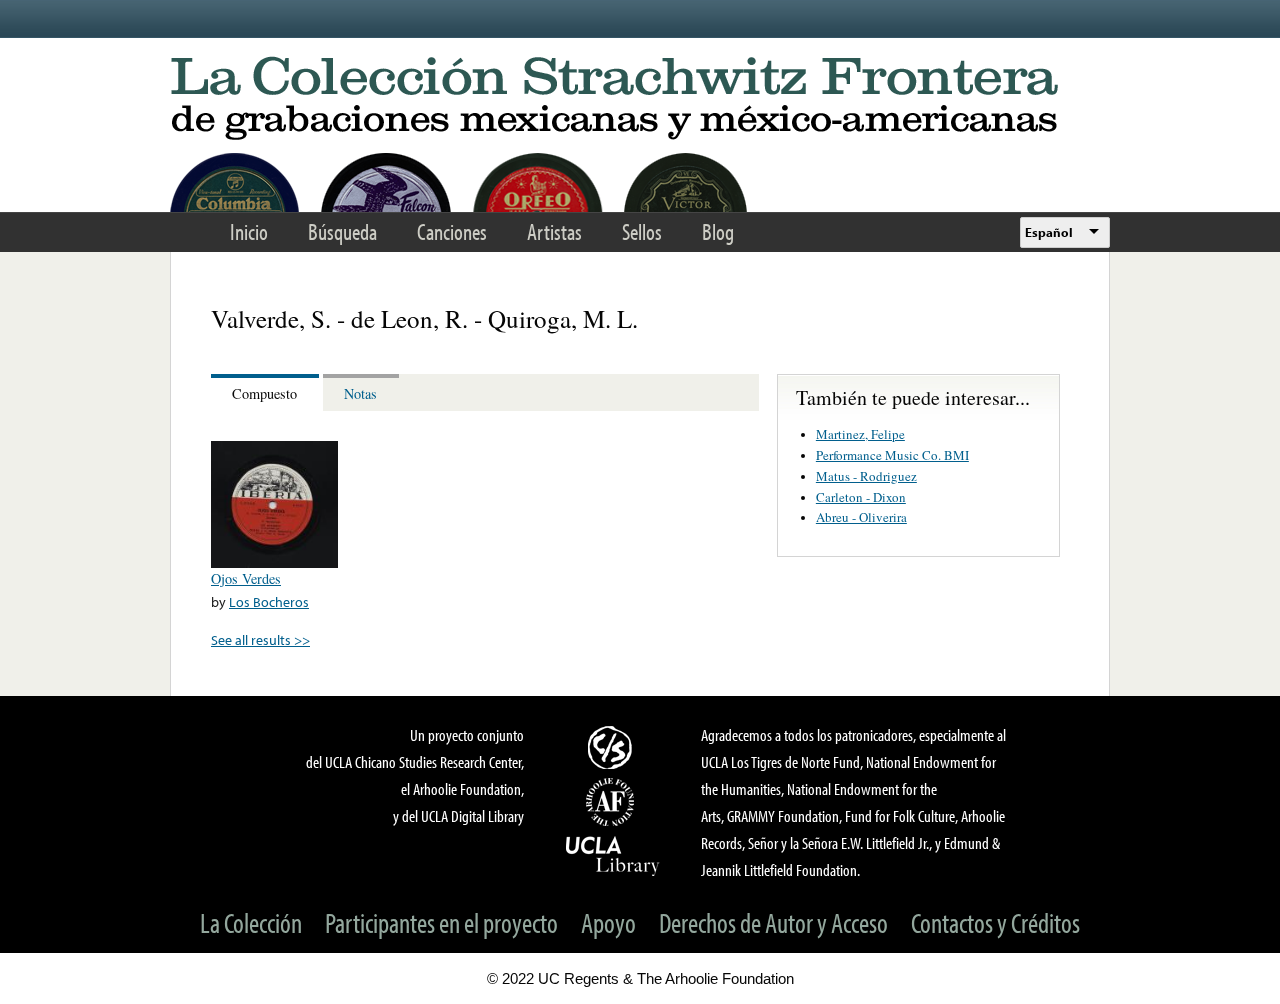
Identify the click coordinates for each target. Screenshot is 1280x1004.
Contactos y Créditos (995, 922)
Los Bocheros (269, 601)
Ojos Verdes (246, 578)
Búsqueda (342, 231)
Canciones (452, 231)
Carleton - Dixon (861, 497)
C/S (613, 747)
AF (613, 802)
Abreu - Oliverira (861, 517)
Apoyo (608, 922)
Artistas (554, 231)
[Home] (640, 99)
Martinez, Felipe (860, 434)
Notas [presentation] (360, 393)
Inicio (249, 231)
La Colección (251, 922)
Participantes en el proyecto (441, 922)
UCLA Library (613, 855)
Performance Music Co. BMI (892, 455)
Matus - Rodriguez (866, 476)
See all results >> (260, 639)
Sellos (642, 231)
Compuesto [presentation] (264, 393)
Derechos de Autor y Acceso (773, 922)
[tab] (267, 392)
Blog (718, 231)
